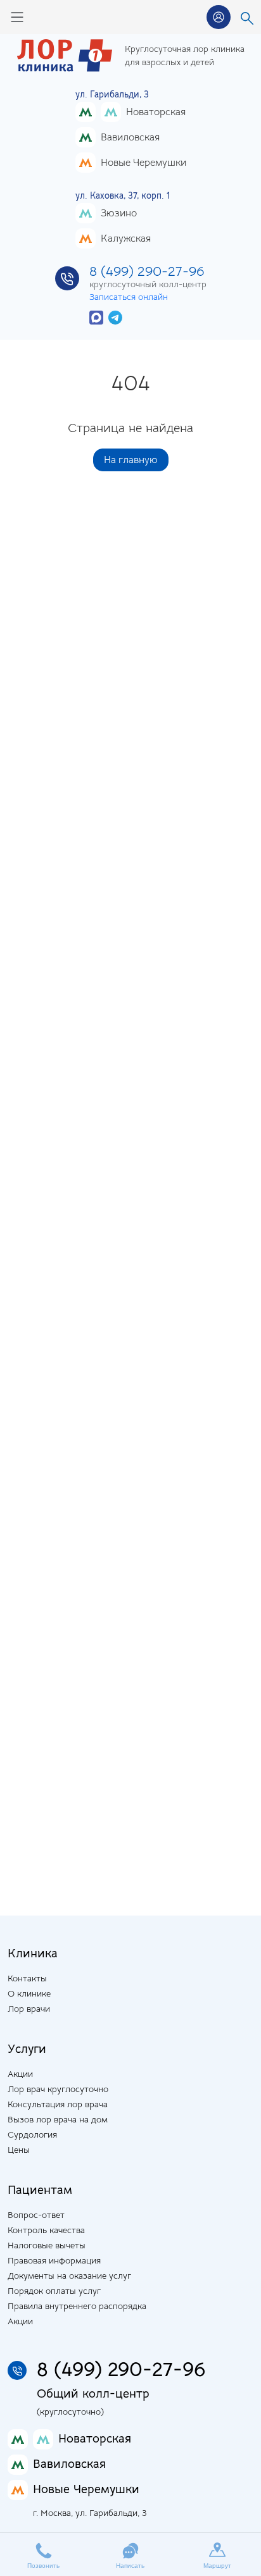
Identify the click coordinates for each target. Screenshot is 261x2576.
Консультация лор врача (58, 2104)
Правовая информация (54, 2260)
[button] (219, 17)
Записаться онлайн (129, 297)
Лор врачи (29, 2009)
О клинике (29, 1993)
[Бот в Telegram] (115, 317)
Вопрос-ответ (36, 2215)
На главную (131, 460)
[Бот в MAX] (96, 317)
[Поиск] (247, 17)
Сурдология (32, 2134)
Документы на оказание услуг (69, 2276)
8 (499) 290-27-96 (147, 271)
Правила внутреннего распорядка (77, 2306)
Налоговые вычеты (47, 2245)
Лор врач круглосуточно (58, 2089)
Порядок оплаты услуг (54, 2291)
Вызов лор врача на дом (58, 2119)
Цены (19, 2150)
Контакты (27, 1978)
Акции (20, 2074)
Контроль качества (46, 2230)
